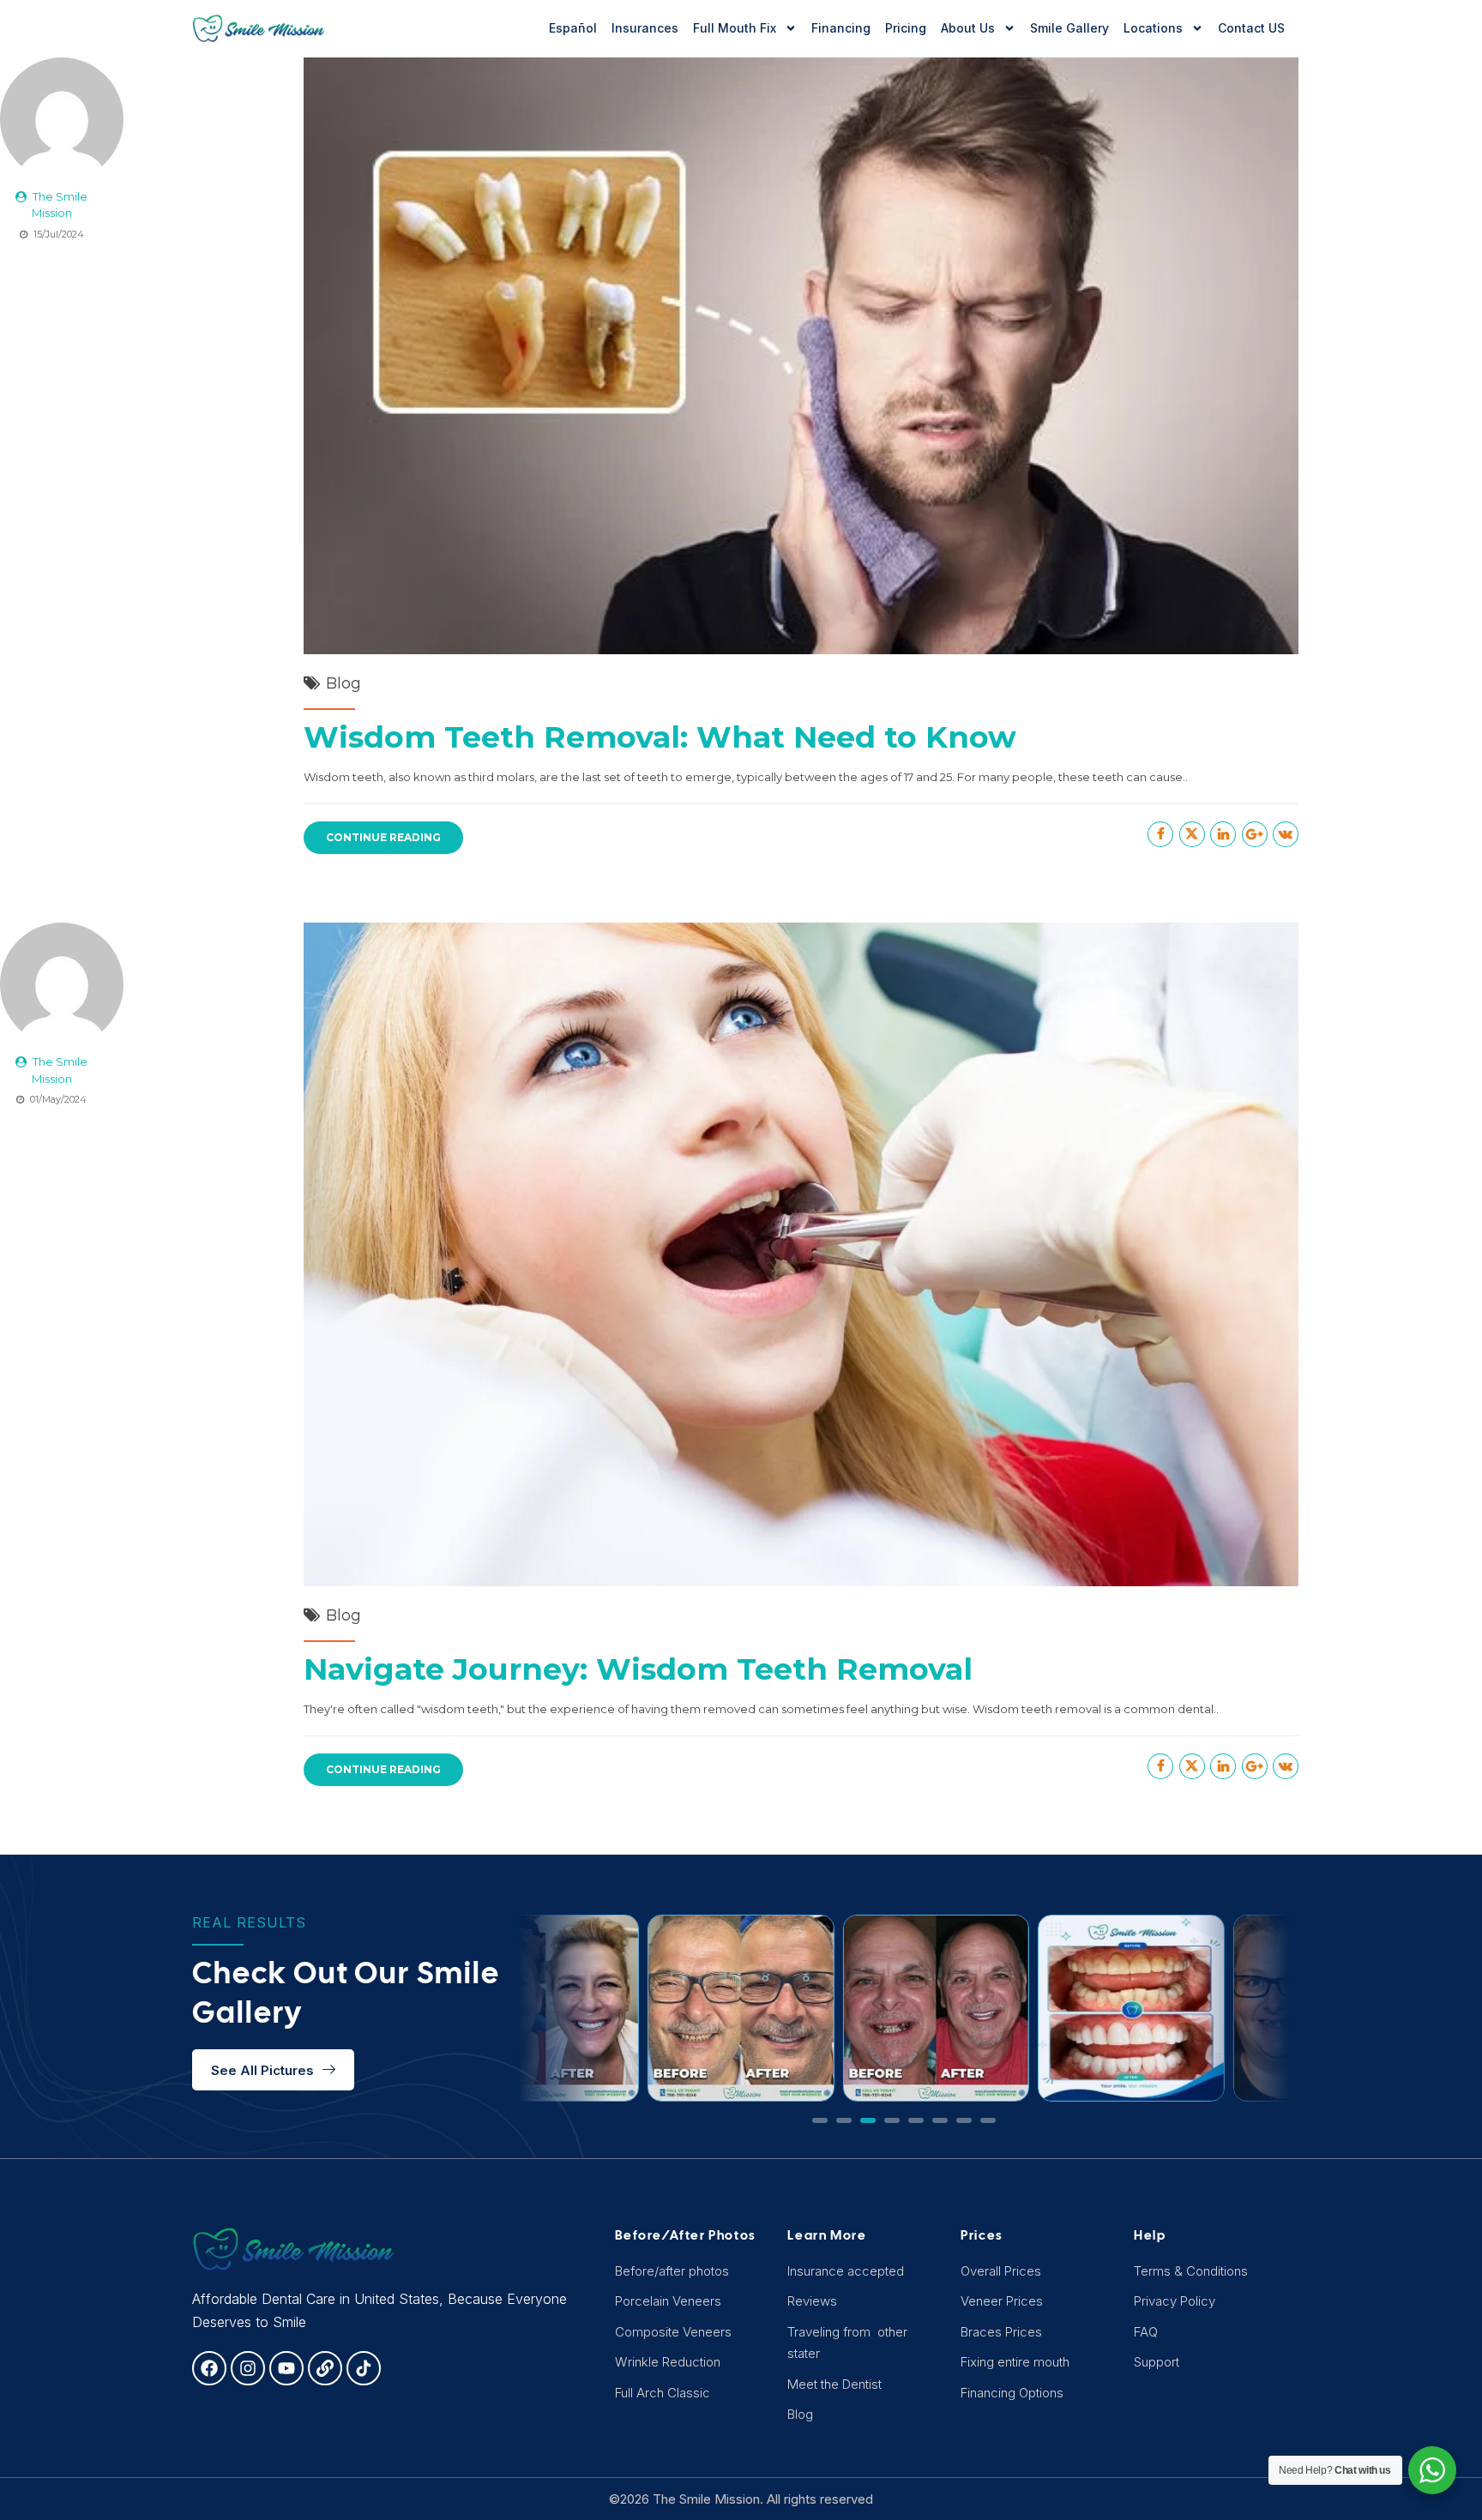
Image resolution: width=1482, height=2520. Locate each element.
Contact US (1251, 28)
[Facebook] (209, 2368)
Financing (841, 28)
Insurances (645, 28)
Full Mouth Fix (735, 28)
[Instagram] (248, 2368)
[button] (820, 2120)
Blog (343, 683)
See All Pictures (262, 2070)
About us (968, 28)
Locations (1153, 28)
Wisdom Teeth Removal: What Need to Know (660, 737)
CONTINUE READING (383, 837)
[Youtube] (286, 2368)
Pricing (906, 28)
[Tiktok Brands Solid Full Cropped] (364, 2368)
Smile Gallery (1069, 28)
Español (573, 28)
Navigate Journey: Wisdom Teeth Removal (638, 1669)
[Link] (325, 2368)
